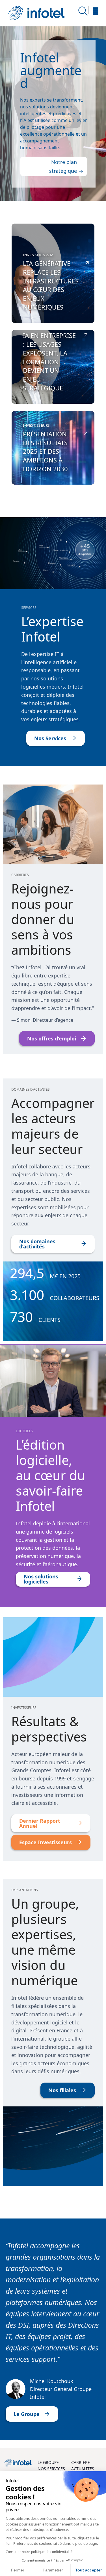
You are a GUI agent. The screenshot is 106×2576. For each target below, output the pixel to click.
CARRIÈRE (81, 2462)
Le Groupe (27, 2414)
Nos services (61, 169)
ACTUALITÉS (83, 2469)
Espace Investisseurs (46, 1842)
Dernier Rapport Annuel (40, 1823)
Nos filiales (62, 2090)
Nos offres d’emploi (52, 1038)
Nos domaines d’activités (37, 1244)
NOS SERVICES (51, 2469)
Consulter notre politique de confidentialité (39, 2552)
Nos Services (50, 738)
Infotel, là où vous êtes (36, 13)
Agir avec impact (48, 90)
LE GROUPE (48, 2462)
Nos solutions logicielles (41, 1579)
